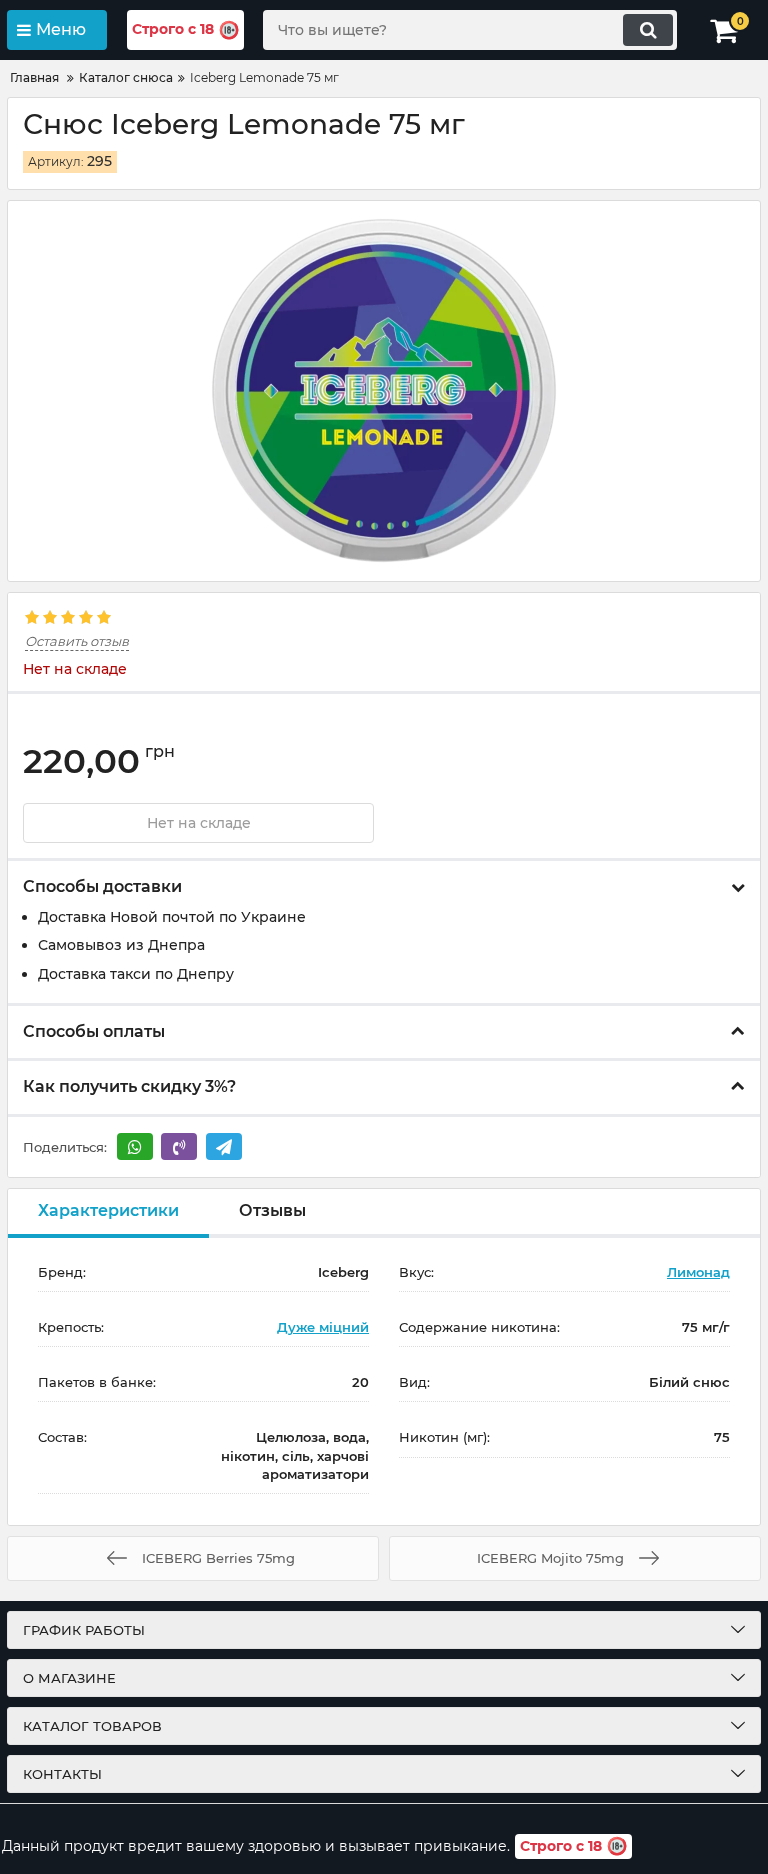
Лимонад (698, 1272)
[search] (648, 30)
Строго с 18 (173, 29)
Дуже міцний (323, 1327)
